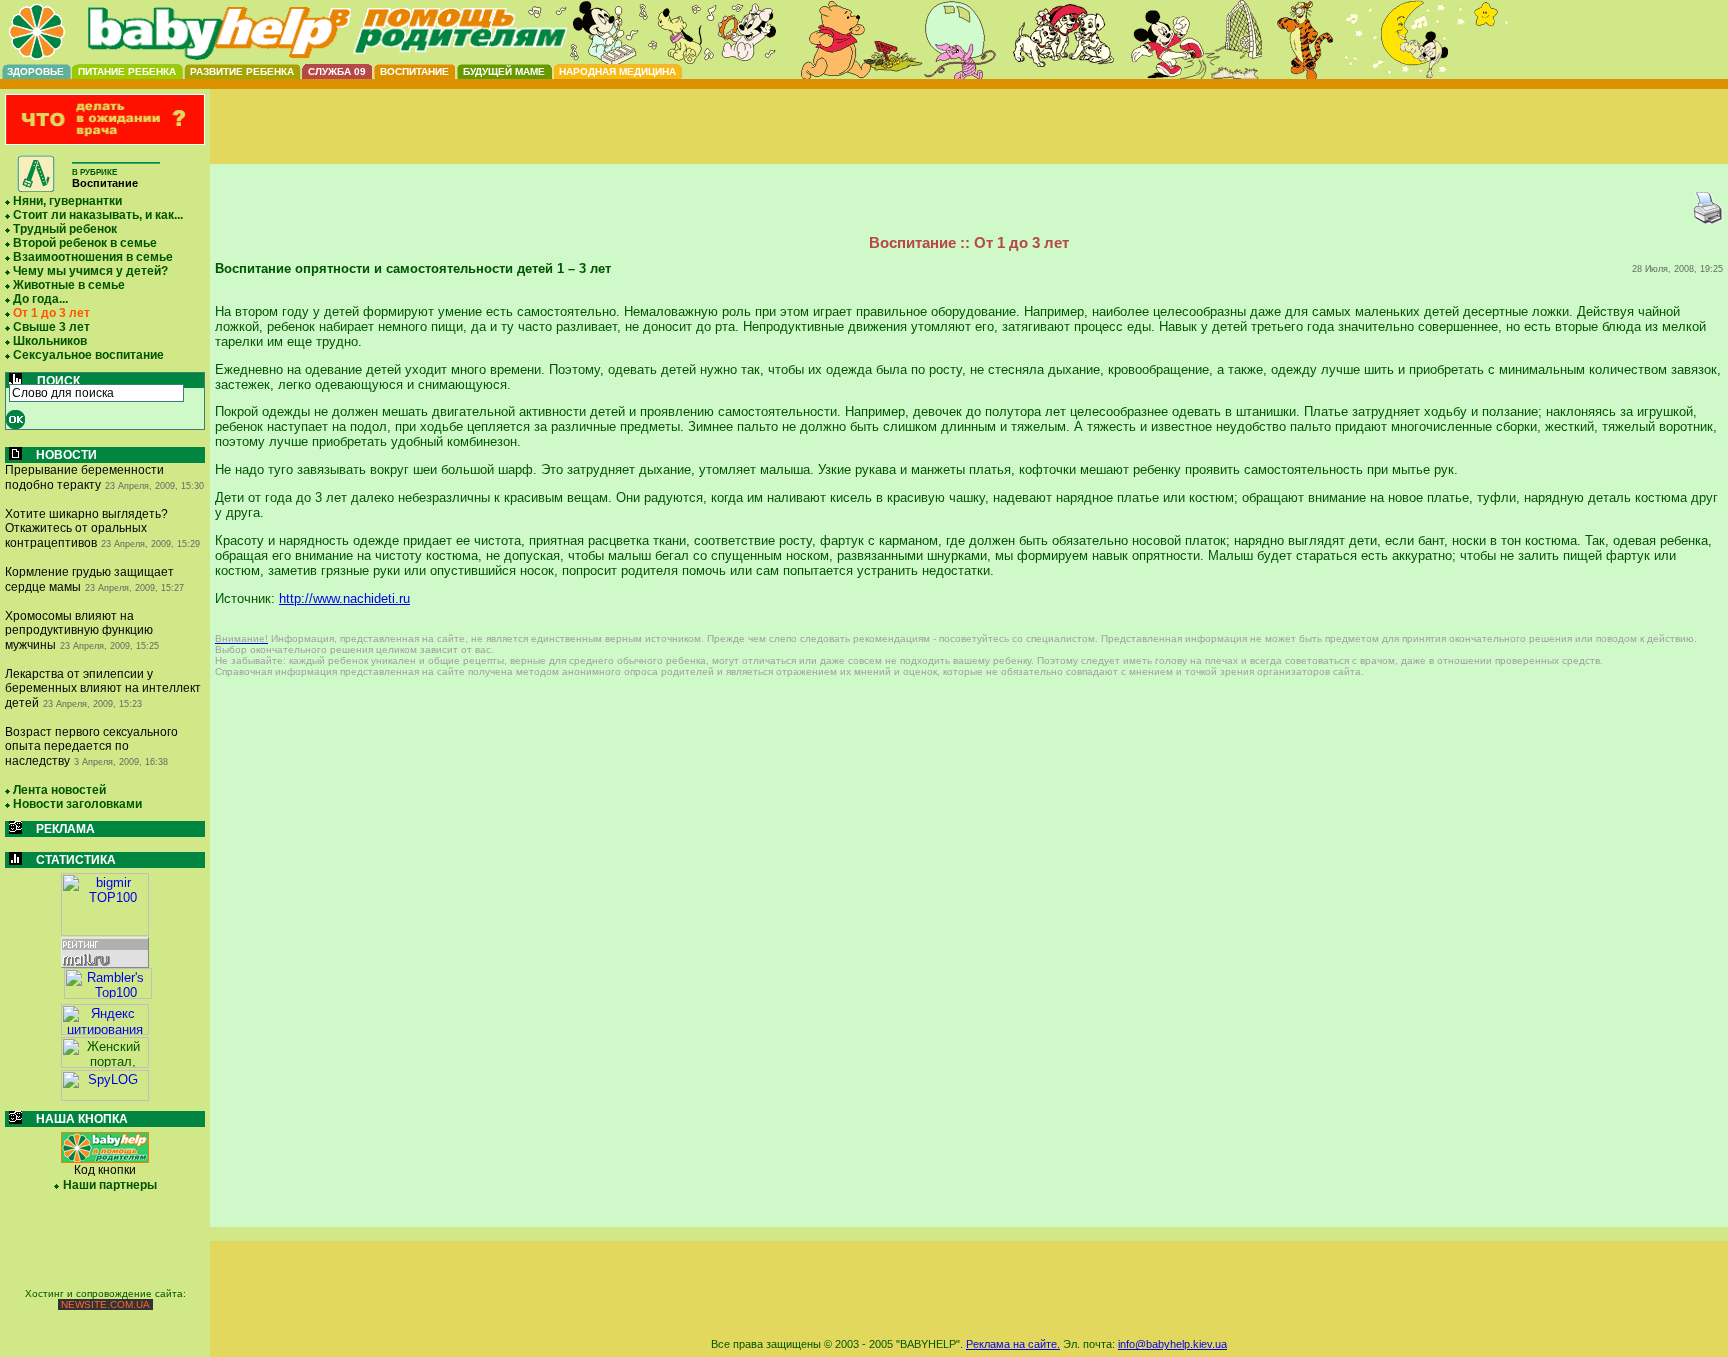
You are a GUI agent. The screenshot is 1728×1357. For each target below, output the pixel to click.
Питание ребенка (127, 71)
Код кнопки (105, 1170)
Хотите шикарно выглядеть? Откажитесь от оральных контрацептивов (86, 528)
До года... (40, 299)
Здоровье (35, 71)
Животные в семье (69, 285)
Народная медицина (617, 71)
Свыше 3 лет (51, 327)
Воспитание (414, 71)
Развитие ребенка (242, 71)
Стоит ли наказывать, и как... (98, 215)
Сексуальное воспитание (88, 355)
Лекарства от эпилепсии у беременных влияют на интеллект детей (103, 688)
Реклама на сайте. (1013, 1344)
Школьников (50, 341)
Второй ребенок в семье (85, 243)
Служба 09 (337, 71)
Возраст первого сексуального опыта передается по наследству (91, 746)
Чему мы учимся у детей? (90, 271)
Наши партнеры (110, 1185)
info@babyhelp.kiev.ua (1172, 1344)
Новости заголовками (77, 804)
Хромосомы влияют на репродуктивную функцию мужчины (79, 630)
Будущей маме (504, 71)
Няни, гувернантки (67, 201)
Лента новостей (59, 790)
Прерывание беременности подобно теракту (84, 477)
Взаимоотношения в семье (93, 257)
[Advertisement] (969, 143)
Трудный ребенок (65, 229)
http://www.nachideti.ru (344, 598)
